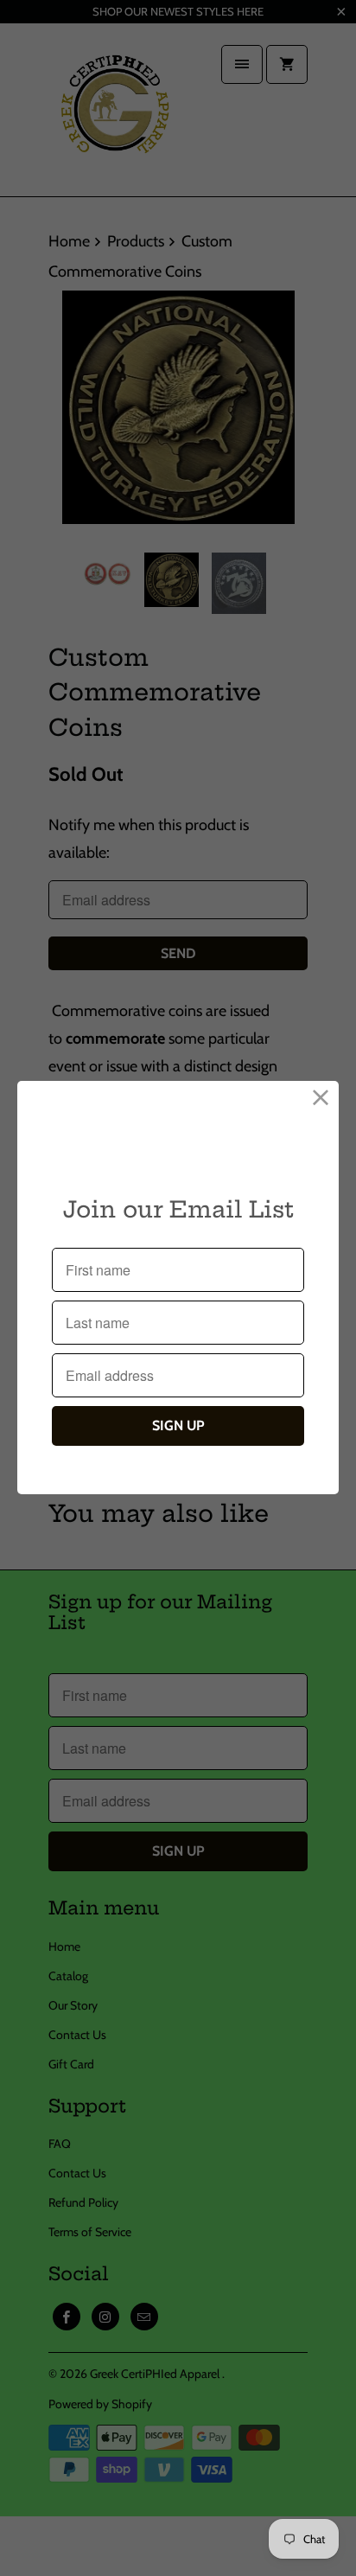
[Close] (321, 1099)
